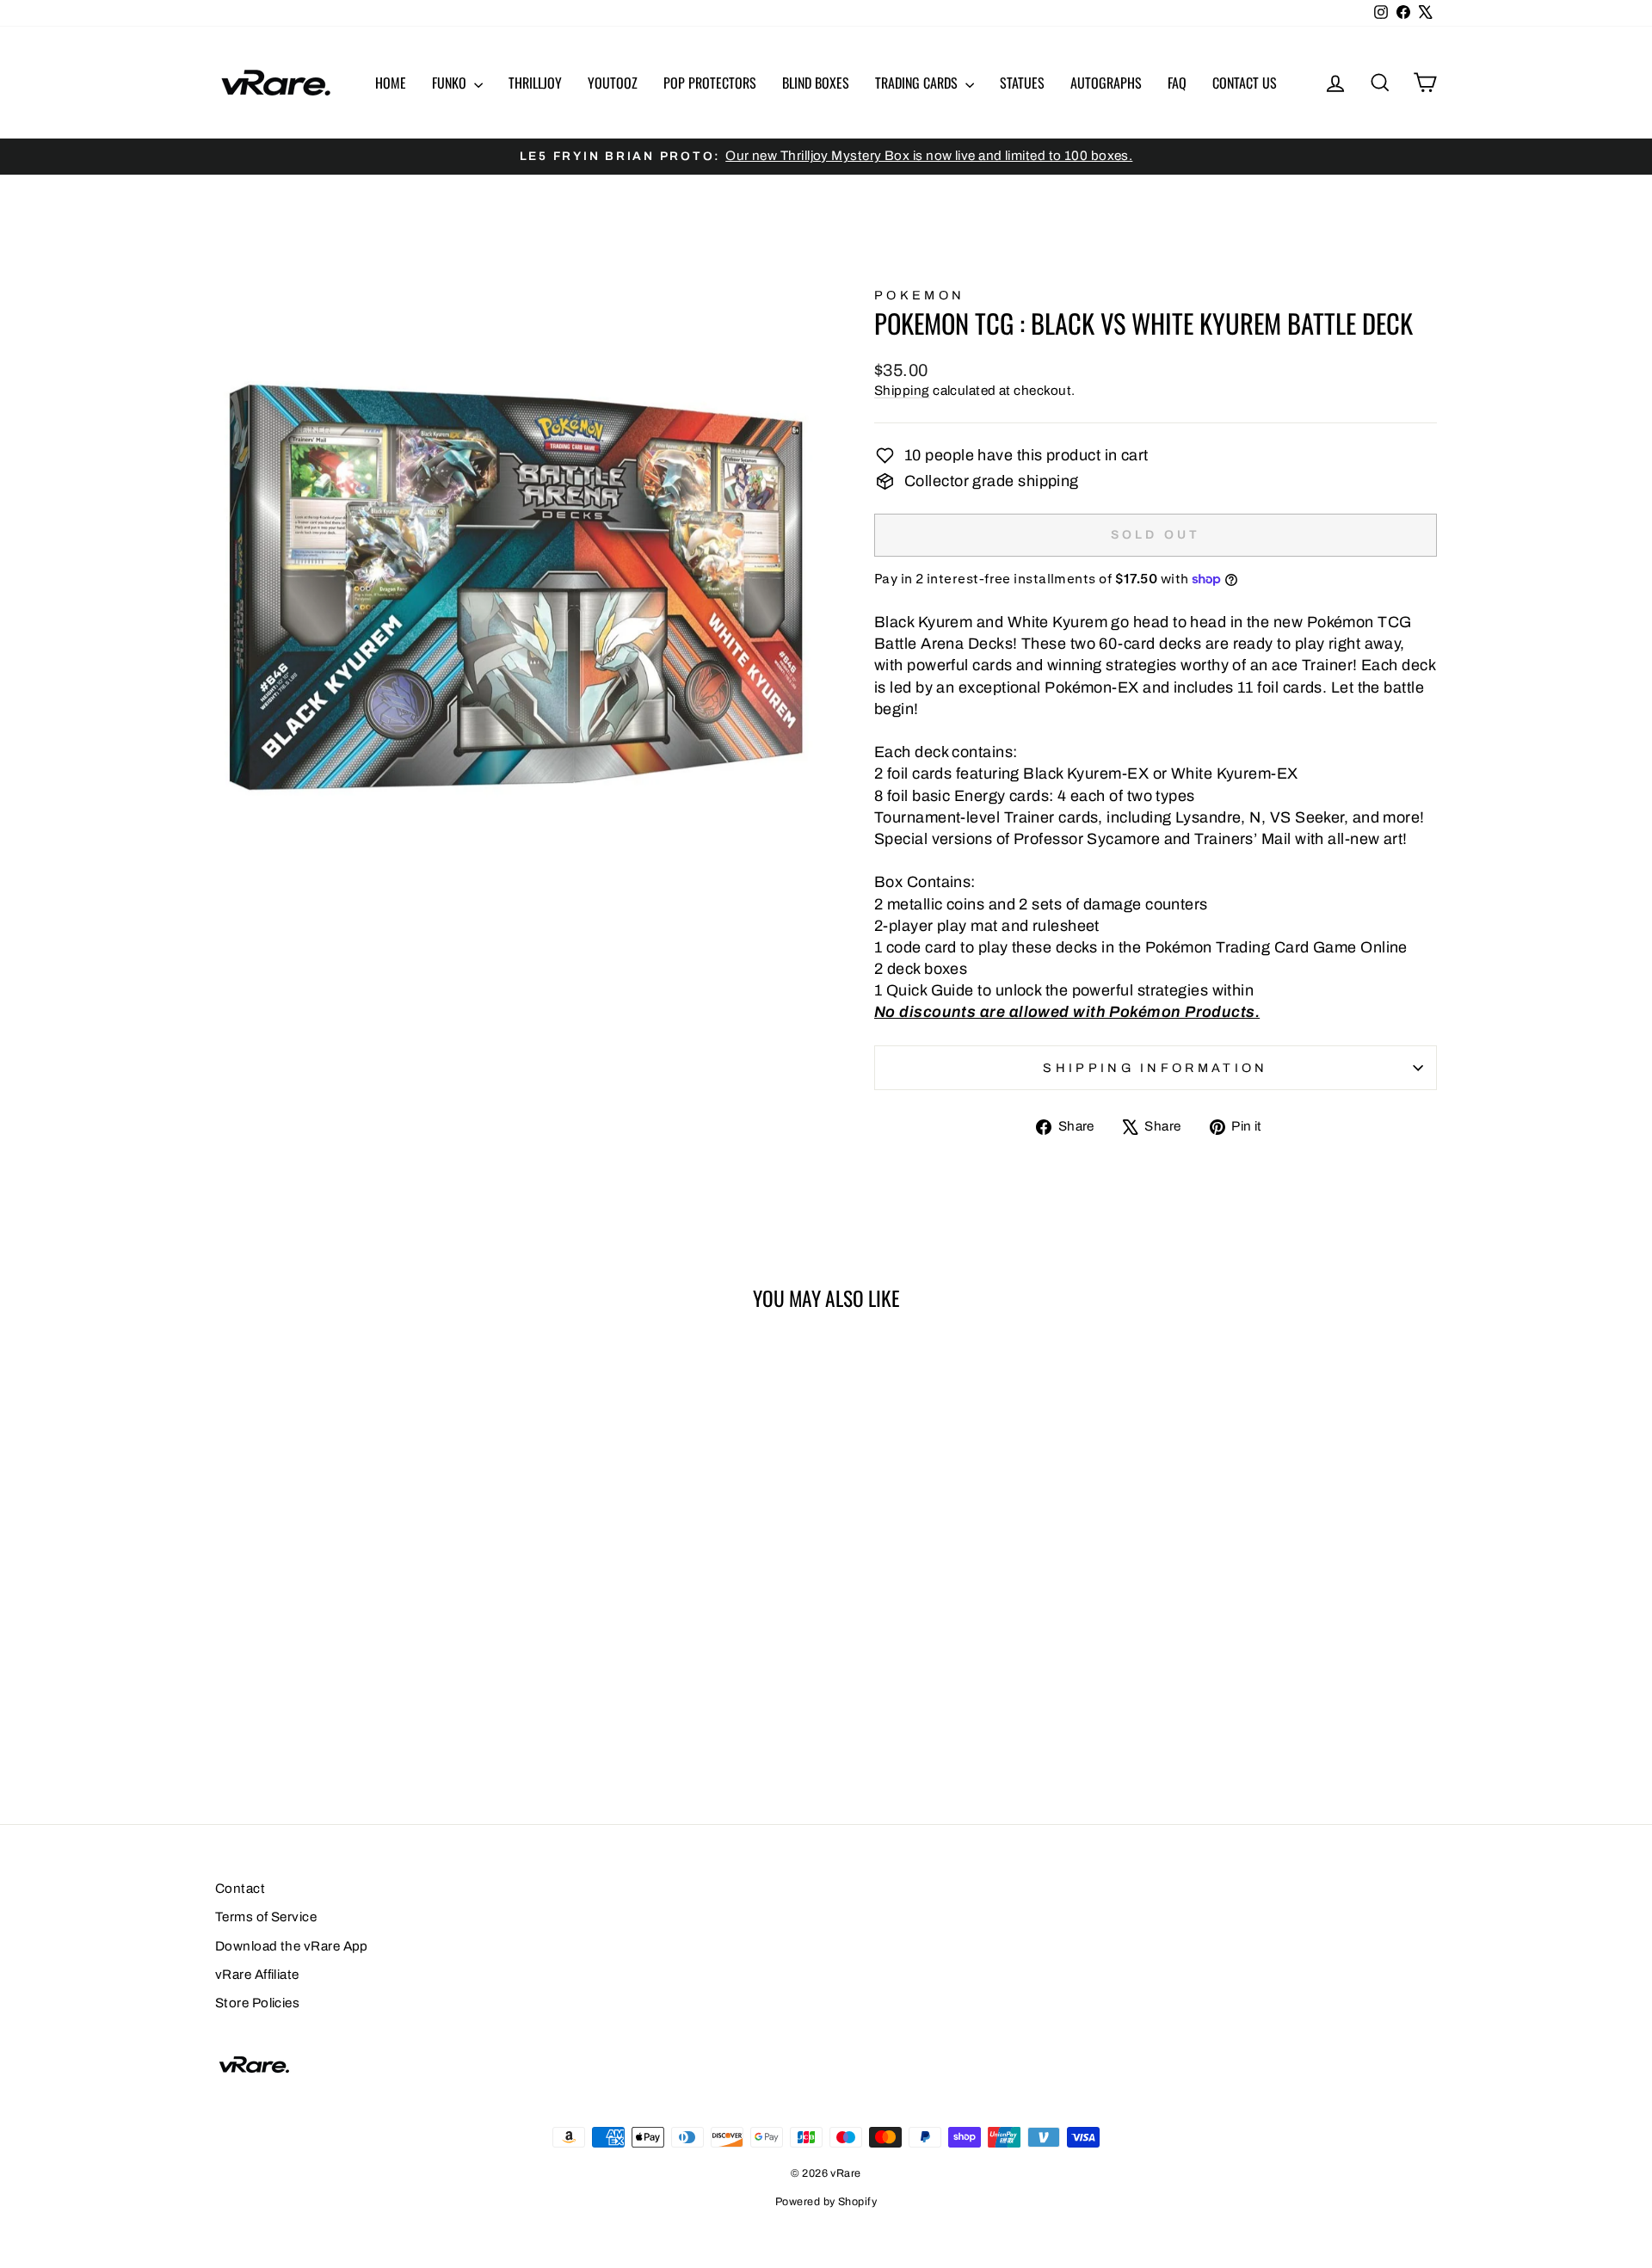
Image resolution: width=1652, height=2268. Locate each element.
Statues (1022, 83)
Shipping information (1155, 1068)
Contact (240, 1889)
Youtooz (613, 83)
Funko (451, 83)
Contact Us (1245, 83)
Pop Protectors (710, 83)
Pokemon (919, 295)
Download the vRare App (292, 1946)
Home (391, 83)
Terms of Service (266, 1917)
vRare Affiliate (257, 1975)
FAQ (1177, 83)
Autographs (1106, 83)
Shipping (902, 391)
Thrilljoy (535, 83)
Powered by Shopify (826, 2202)
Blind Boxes (816, 83)
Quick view (361, 1621)
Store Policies (257, 2003)
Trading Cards (918, 83)
